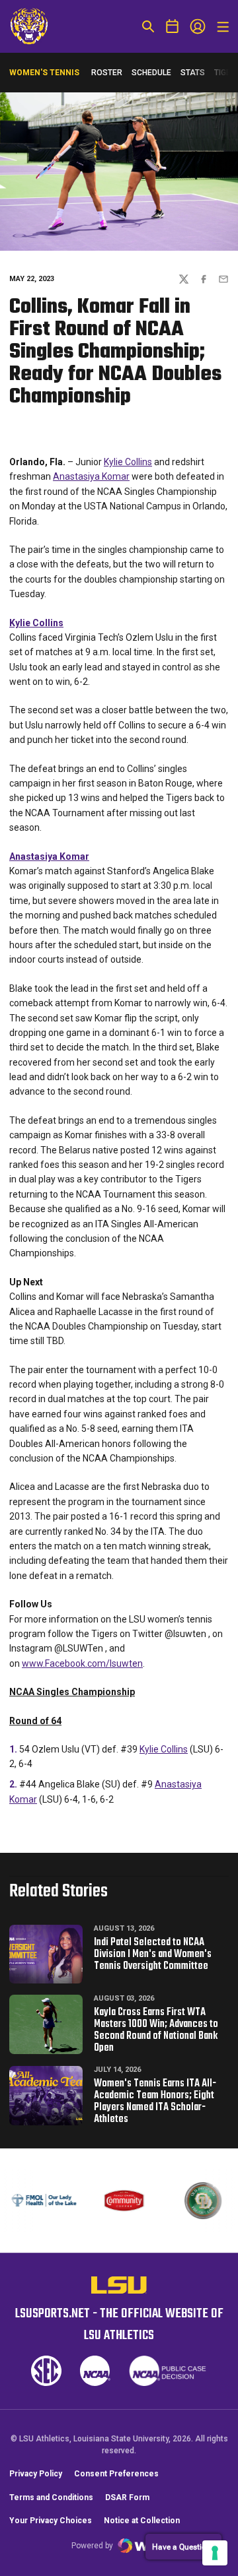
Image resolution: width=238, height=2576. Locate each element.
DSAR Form (127, 2497)
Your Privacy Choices (51, 2521)
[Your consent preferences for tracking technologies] (215, 2553)
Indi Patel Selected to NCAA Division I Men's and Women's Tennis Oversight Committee (153, 1954)
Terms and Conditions (51, 2497)
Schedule (151, 73)
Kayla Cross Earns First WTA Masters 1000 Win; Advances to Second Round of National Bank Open (156, 2030)
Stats (193, 73)
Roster (107, 73)
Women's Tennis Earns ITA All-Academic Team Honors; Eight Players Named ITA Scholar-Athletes (155, 2102)
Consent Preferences (116, 2474)
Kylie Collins (128, 462)
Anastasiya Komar (91, 476)
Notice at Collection (142, 2521)
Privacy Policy (36, 2474)
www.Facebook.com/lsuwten (82, 1663)
